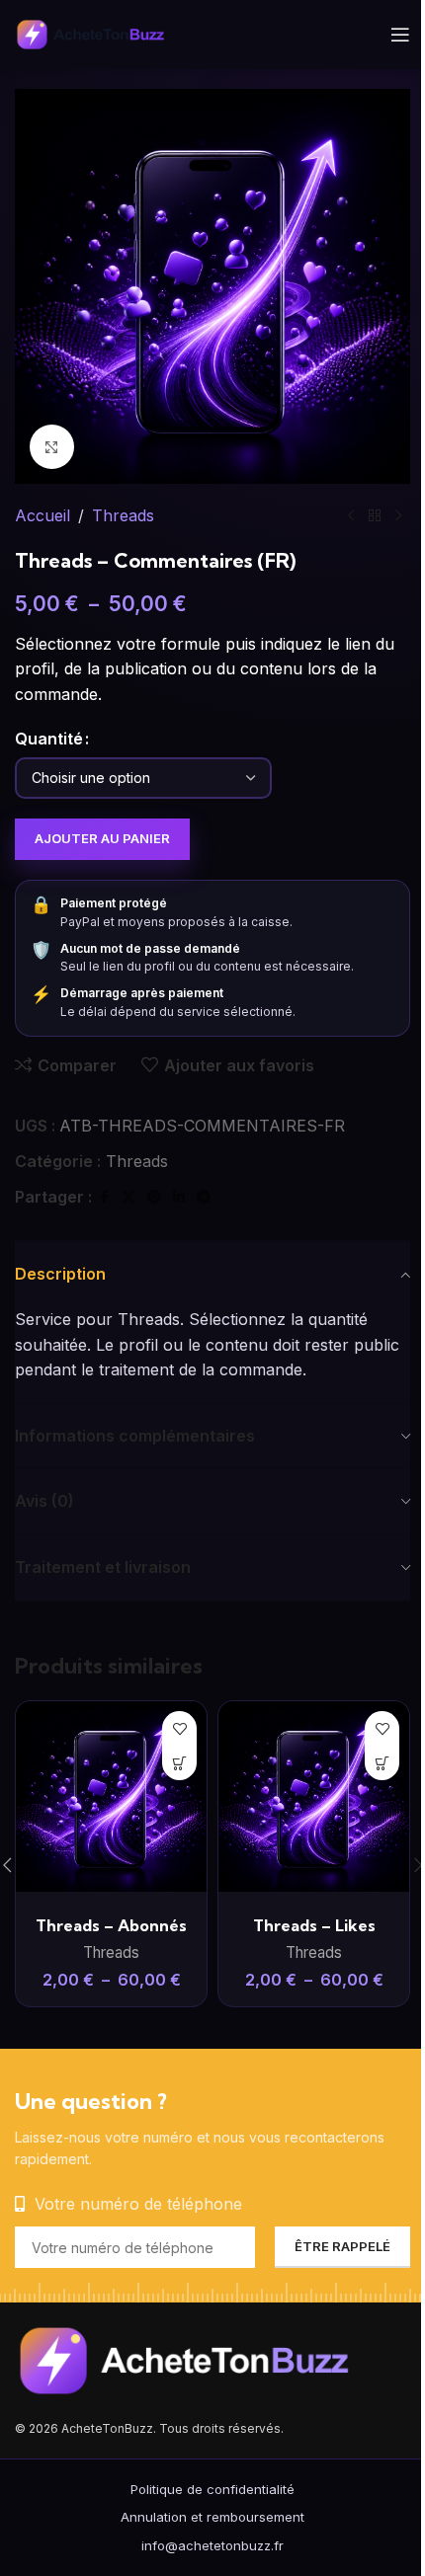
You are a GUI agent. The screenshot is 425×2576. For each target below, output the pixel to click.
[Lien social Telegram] (204, 1197)
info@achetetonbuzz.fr (212, 2545)
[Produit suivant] (398, 516)
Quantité (49, 739)
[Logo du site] (103, 33)
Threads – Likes (314, 1925)
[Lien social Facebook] (104, 1197)
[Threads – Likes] (314, 1796)
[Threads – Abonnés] (111, 1796)
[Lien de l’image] (212, 2360)
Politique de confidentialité (212, 2489)
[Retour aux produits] (375, 516)
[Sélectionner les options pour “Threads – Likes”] (382, 1763)
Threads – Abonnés (111, 1925)
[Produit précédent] (351, 516)
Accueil (42, 515)
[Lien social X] (128, 1197)
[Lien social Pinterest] (154, 1197)
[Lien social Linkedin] (179, 1197)
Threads (123, 515)
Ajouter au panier (102, 838)
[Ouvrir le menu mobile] (400, 35)
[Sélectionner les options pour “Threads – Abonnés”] (179, 1763)
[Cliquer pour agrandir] (52, 447)
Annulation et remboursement (212, 2517)
